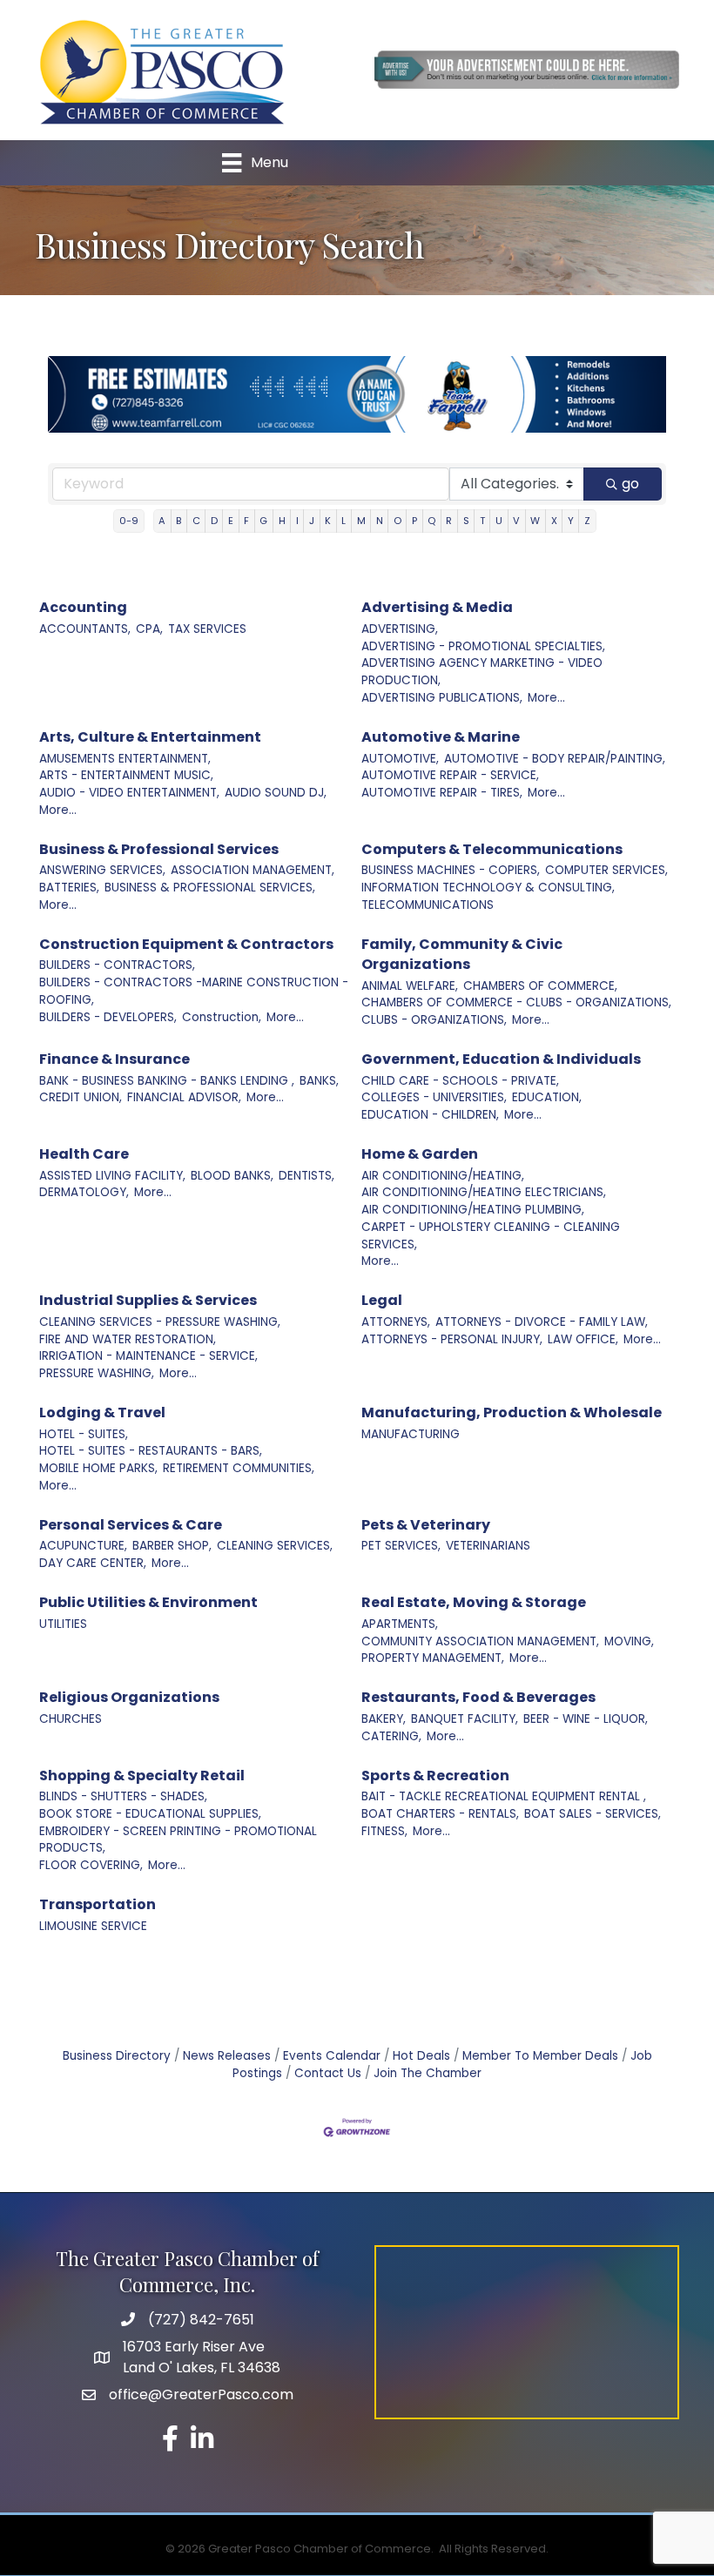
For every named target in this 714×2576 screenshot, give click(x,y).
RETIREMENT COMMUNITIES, (239, 1468)
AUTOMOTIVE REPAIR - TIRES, (442, 793)
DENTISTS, (306, 1176)
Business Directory (117, 2056)
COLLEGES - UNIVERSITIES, (434, 1097)
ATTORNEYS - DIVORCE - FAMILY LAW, (542, 1322)
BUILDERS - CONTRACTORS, (117, 965)
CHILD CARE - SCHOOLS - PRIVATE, (460, 1081)
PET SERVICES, (401, 1546)
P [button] (414, 521)
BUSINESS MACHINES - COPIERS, (451, 870)
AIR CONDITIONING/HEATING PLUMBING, (473, 1210)
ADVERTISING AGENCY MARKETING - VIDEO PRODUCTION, (482, 672)
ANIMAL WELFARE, (410, 986)
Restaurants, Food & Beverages (478, 1697)
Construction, (222, 1017)
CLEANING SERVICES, (275, 1546)
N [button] (380, 521)
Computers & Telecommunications (492, 849)
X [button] (554, 521)
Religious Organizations (129, 1697)
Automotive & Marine (441, 737)
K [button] (328, 521)
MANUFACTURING (411, 1434)
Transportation (98, 1904)
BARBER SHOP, (172, 1546)
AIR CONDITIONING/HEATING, (443, 1176)
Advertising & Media (437, 607)
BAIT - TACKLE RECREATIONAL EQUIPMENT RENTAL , (504, 1796)
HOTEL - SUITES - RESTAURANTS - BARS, (151, 1451)
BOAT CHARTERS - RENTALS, (440, 1814)
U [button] (499, 521)
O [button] (397, 521)
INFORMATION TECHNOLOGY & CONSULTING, (488, 888)
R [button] (449, 521)
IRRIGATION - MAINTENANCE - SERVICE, (148, 1356)
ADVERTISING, (400, 629)
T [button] (482, 521)
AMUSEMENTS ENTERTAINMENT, (125, 759)
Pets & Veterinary (426, 1525)
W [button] (535, 521)
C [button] (196, 521)
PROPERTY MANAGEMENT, (433, 1658)
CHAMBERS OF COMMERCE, (540, 986)
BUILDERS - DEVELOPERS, (108, 1017)
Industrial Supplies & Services (148, 1300)
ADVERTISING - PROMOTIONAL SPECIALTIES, (483, 646)
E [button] (231, 521)
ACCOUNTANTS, (85, 629)
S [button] (466, 521)
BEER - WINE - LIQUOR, (586, 1719)
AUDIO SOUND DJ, (276, 793)
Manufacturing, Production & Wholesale (512, 1412)
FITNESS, (384, 1831)
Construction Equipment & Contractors (186, 944)
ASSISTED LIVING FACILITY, (112, 1176)
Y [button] (571, 521)
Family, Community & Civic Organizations (462, 954)
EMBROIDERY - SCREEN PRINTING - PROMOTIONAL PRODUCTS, (178, 1840)
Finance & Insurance (115, 1059)
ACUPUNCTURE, (83, 1546)
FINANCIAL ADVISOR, (184, 1097)
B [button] (178, 521)
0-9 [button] (129, 521)
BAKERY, (384, 1719)
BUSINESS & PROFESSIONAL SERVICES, (210, 888)
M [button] (361, 521)
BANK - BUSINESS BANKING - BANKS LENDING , (167, 1081)
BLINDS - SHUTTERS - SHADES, (123, 1796)
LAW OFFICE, (583, 1339)
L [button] (344, 521)
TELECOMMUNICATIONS (428, 905)
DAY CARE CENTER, (93, 1563)
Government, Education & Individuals (501, 1059)
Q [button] (431, 521)
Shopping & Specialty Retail (142, 1776)
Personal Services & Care (131, 1525)
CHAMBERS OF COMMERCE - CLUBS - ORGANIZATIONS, (516, 1002)
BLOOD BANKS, (232, 1176)
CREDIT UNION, (81, 1097)
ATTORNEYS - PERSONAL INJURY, (452, 1339)
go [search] (630, 484)
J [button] (312, 521)
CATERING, (391, 1736)
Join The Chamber (428, 2073)
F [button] (246, 521)
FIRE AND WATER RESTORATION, (128, 1339)
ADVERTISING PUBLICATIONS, (442, 698)
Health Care (84, 1154)
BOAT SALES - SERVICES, (593, 1814)
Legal (382, 1300)
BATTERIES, (69, 888)
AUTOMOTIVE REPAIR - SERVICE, (450, 775)
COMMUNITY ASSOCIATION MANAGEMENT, (480, 1641)
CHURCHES (71, 1719)
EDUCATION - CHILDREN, (430, 1115)
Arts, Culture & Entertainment (150, 737)
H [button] (282, 521)
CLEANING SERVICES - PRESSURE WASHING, (160, 1322)
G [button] (263, 521)
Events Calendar (332, 2056)
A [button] (162, 521)
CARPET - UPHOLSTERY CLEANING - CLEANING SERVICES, (491, 1236)
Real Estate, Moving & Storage (474, 1602)
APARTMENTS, (400, 1624)
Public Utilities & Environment (148, 1602)
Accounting (83, 607)
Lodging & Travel (102, 1412)
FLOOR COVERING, (91, 1865)
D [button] (214, 521)
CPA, (149, 629)
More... (546, 698)
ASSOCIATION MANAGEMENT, (253, 870)
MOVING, (629, 1641)
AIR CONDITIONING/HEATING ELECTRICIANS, (484, 1192)
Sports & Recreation (435, 1776)
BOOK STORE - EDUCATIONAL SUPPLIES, (150, 1814)
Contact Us (328, 2073)
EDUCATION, (547, 1097)
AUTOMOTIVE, (400, 759)
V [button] (516, 521)
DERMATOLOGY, (84, 1192)
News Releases (227, 2056)
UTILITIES (63, 1624)
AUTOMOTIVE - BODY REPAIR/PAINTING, (555, 759)
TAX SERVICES (207, 629)
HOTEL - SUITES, (84, 1434)
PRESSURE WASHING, (97, 1373)
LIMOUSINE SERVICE (93, 1926)
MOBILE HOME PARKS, (98, 1468)
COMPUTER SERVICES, (606, 870)
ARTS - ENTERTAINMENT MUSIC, (126, 775)
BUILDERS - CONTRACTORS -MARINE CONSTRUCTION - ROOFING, (194, 991)
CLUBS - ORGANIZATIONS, (434, 1020)
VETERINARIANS (488, 1546)
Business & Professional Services (159, 849)
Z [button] (587, 521)
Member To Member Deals (540, 2056)
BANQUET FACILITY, (465, 1719)
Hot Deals (421, 2056)
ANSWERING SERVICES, (102, 870)
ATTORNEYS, (396, 1322)
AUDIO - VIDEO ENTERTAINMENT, (129, 793)
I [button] (297, 521)
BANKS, (319, 1081)
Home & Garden (420, 1154)
